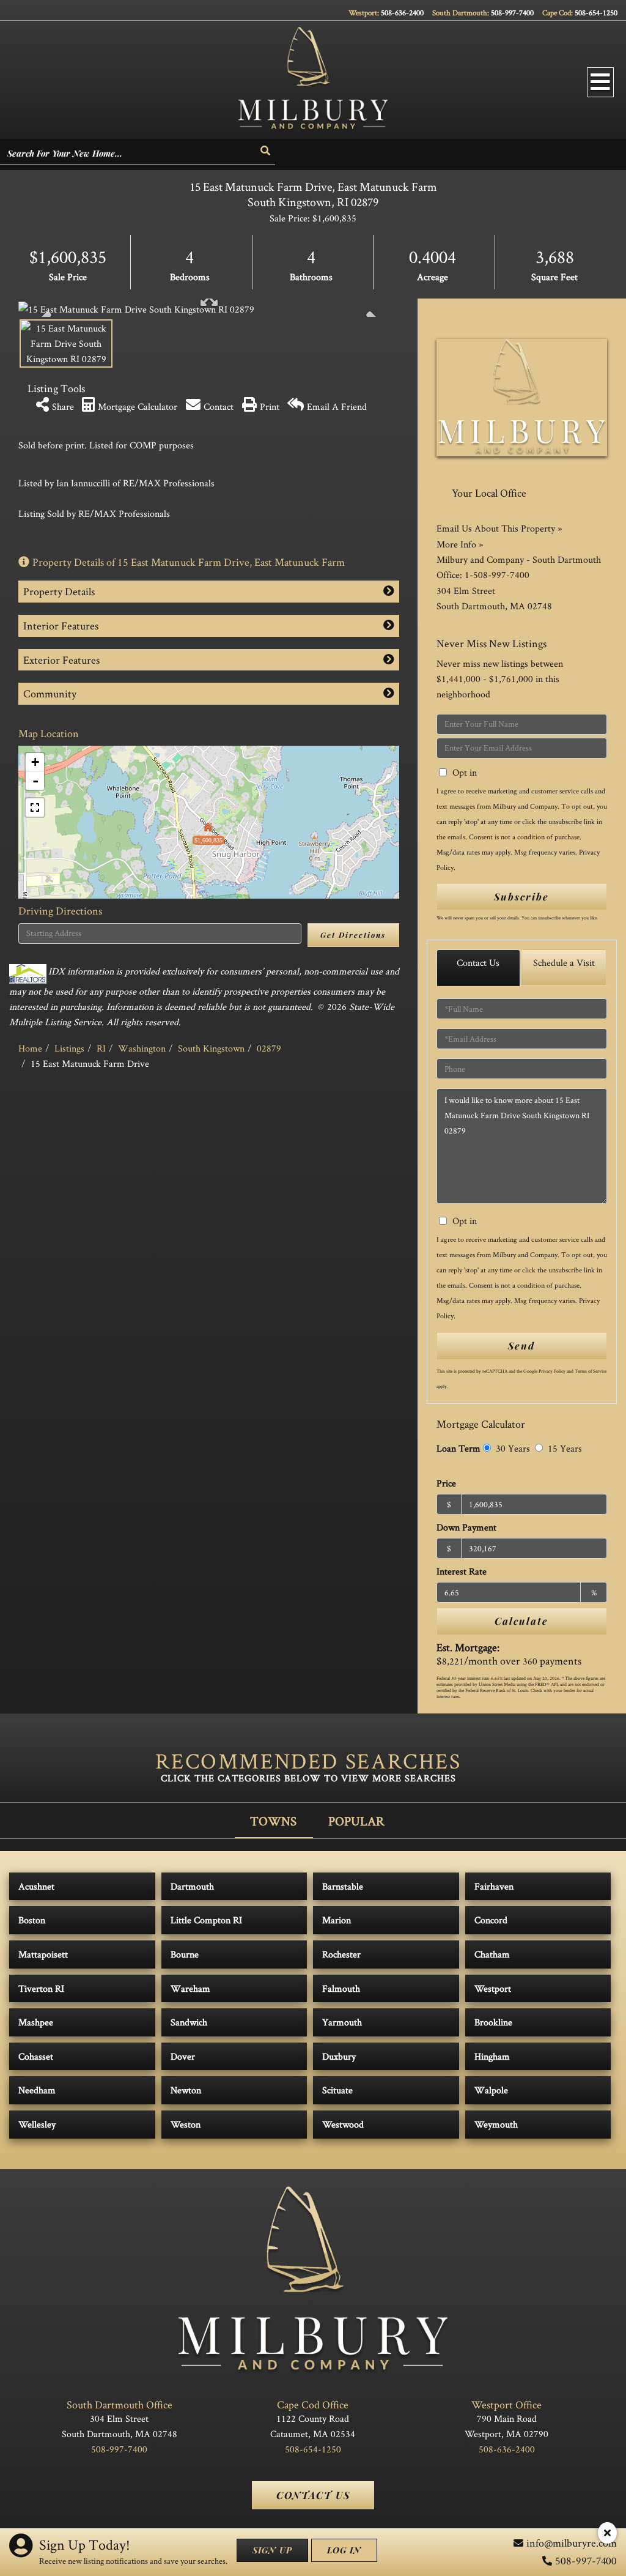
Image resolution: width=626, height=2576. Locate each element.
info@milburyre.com (572, 2543)
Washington (142, 1048)
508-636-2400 (402, 13)
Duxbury (339, 2056)
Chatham (492, 1954)
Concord (491, 1920)
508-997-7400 (512, 13)
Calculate (521, 1621)
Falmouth (341, 1988)
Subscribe (521, 896)
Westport (493, 1988)
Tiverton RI (41, 1988)
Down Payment (466, 1527)
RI (101, 1048)
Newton (186, 2090)
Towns (273, 1821)
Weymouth (496, 2124)
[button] (266, 151)
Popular (356, 1821)
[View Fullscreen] (35, 807)
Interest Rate (462, 1571)
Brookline (493, 2022)
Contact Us (478, 963)
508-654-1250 (596, 13)
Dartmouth (192, 1886)
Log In (344, 2550)
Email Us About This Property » (499, 528)
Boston (32, 1920)
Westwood (343, 2124)
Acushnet (36, 1886)
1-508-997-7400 (497, 575)
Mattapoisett (43, 1954)
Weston (186, 2124)
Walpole (491, 2090)
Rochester (341, 1954)
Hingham (492, 2056)
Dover (183, 2056)
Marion (337, 1920)
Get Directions (353, 935)
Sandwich (189, 2022)
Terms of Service (591, 1371)
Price (446, 1483)
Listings (69, 1048)
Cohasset (36, 2056)
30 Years (512, 1448)
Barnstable (343, 1886)
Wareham (190, 1988)
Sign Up (272, 2550)
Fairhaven (494, 1886)
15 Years (564, 1448)
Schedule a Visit (564, 963)
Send (521, 1346)
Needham (37, 2090)
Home (30, 1048)
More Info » (460, 544)
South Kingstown (211, 1048)
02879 (269, 1048)
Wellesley (37, 2124)
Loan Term (458, 1448)
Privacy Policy (552, 1371)
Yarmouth (342, 2022)
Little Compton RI (206, 1920)
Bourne (185, 1954)
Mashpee (36, 2022)
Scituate (337, 2090)
